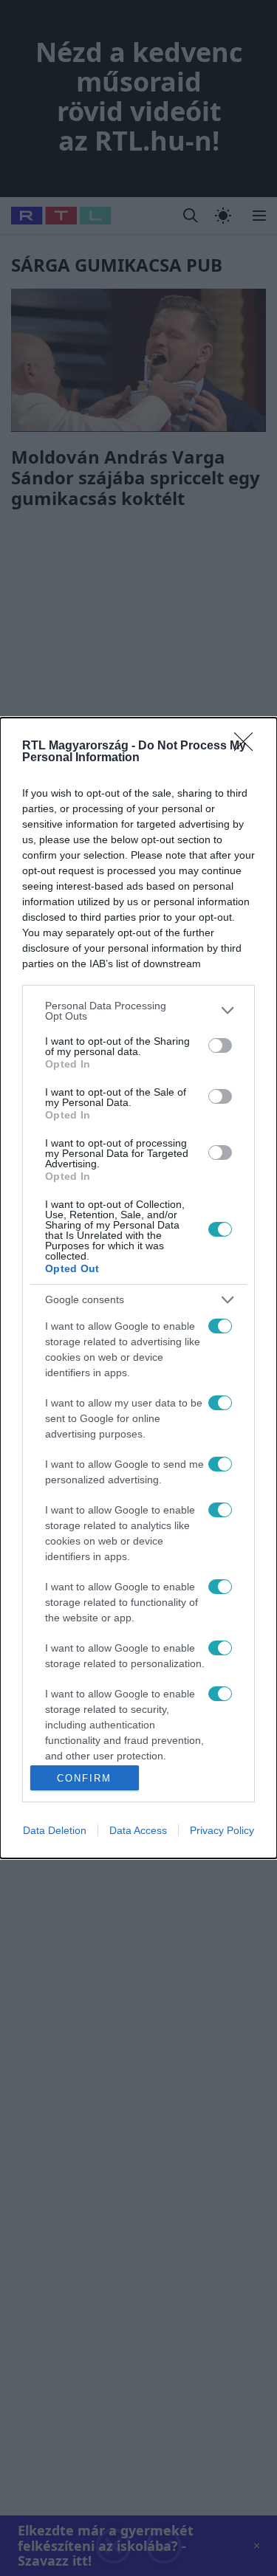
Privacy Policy (222, 1830)
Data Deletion (55, 1830)
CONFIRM (84, 1778)
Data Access (138, 1830)
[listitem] (138, 1011)
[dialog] (138, 1288)
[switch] (220, 1045)
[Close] (248, 746)
